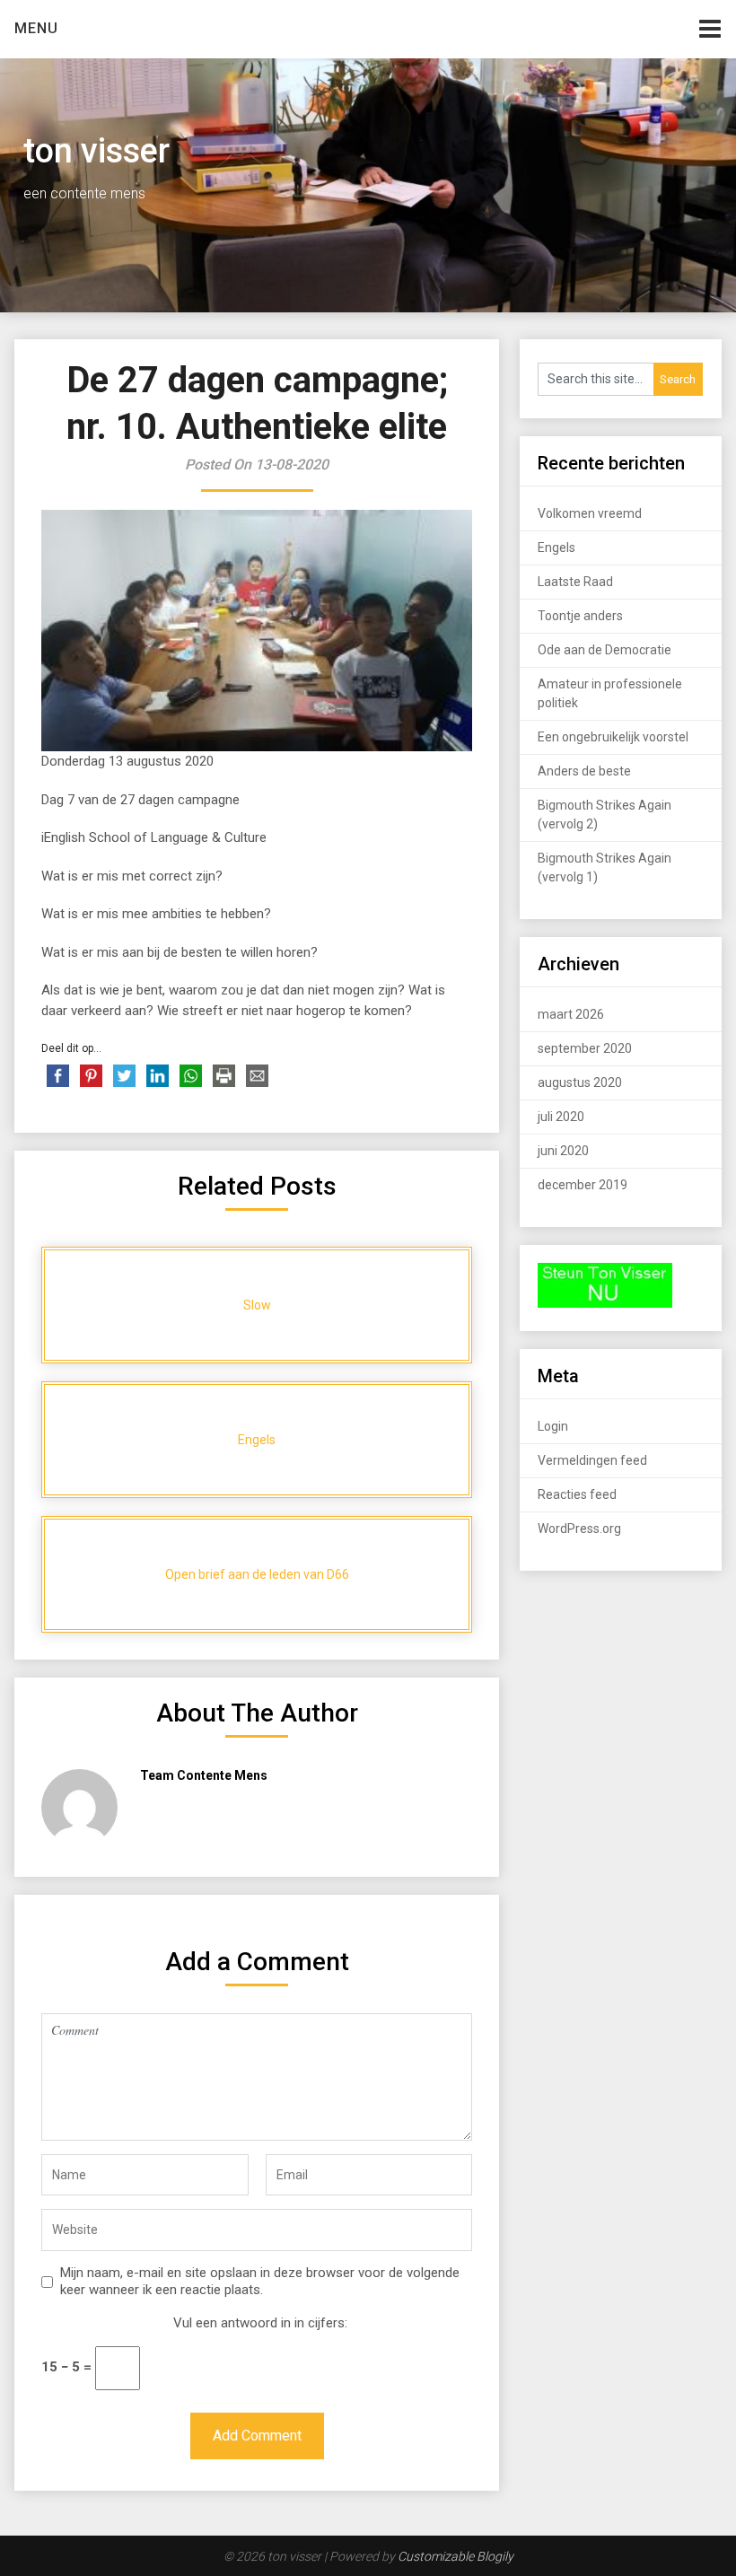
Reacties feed (577, 1494)
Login (553, 1426)
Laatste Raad (575, 582)
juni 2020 (563, 1151)
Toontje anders (580, 616)
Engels (556, 548)
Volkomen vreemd (590, 513)
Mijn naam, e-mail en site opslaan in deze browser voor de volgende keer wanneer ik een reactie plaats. (260, 2282)
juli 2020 (561, 1117)
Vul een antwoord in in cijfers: (260, 2323)
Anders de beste (584, 771)
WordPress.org (579, 1529)
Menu (36, 28)
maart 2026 (571, 1014)
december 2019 (583, 1185)
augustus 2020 (580, 1082)
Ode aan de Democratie (605, 650)
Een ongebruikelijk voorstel (613, 737)
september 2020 (585, 1048)
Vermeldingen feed (592, 1460)
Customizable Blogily (456, 2556)
